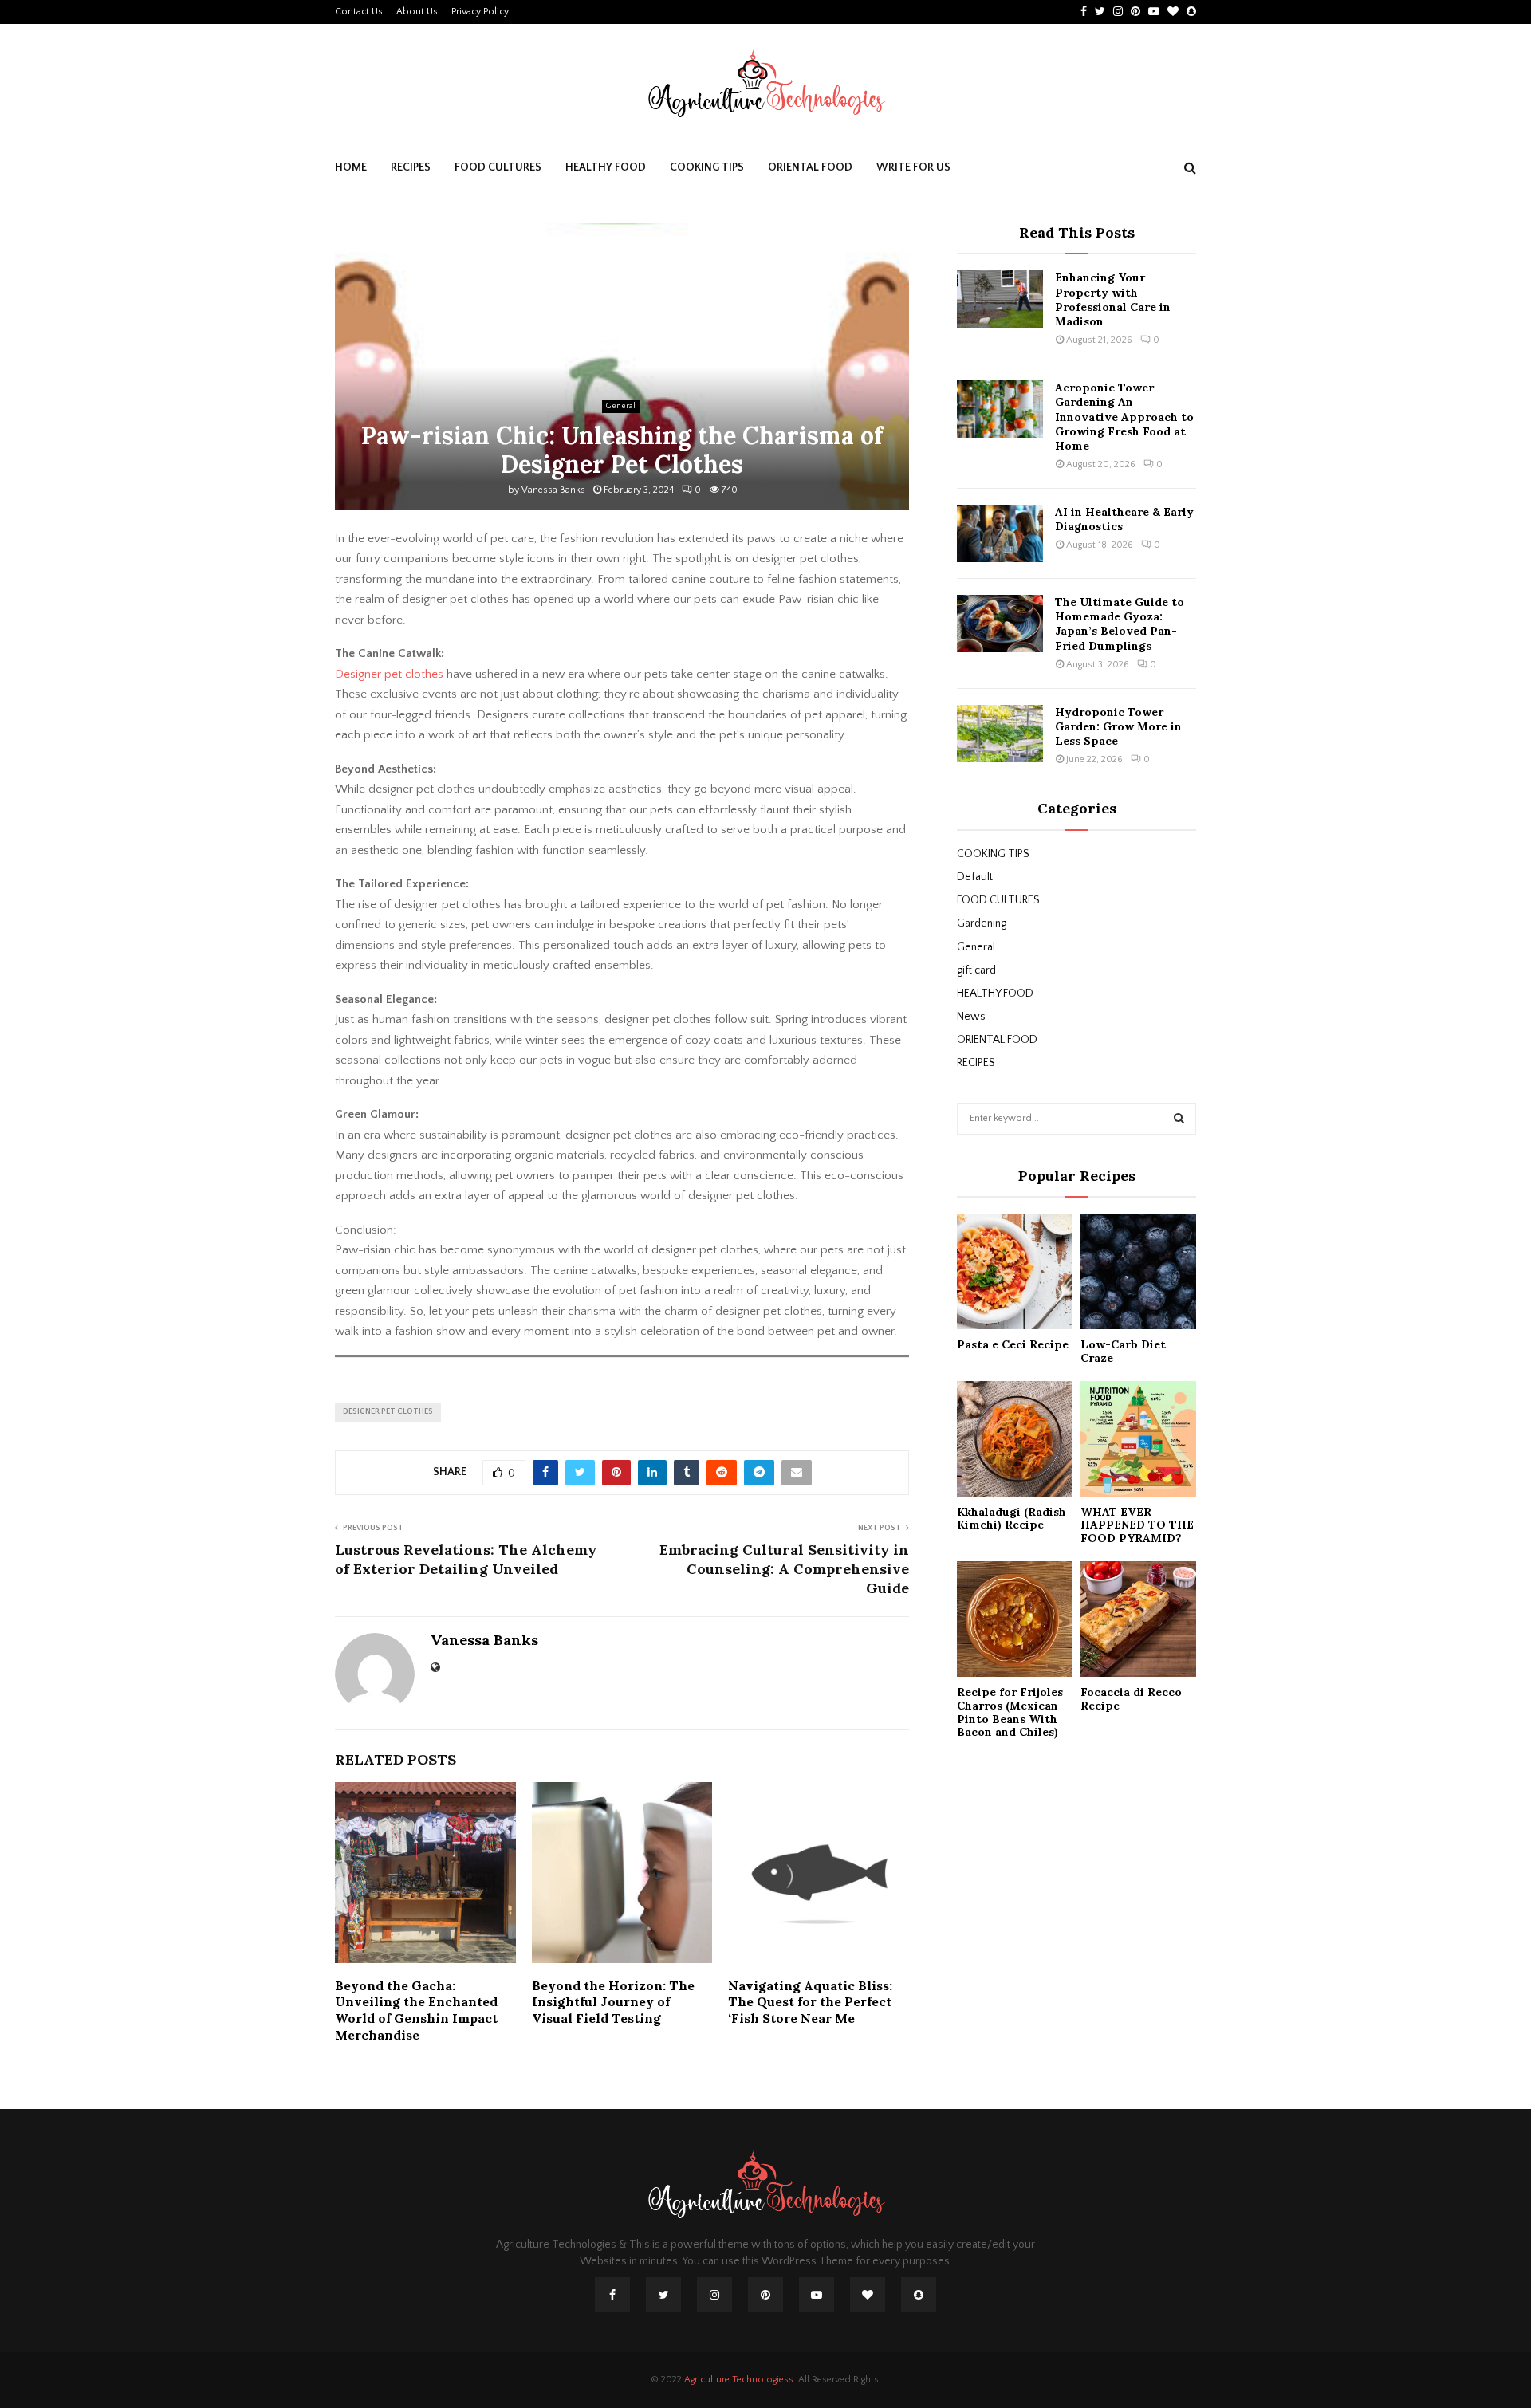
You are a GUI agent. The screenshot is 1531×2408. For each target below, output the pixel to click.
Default (975, 877)
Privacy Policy (480, 12)
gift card (976, 970)
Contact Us (359, 12)
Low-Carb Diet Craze (1123, 1351)
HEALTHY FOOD (606, 167)
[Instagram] (714, 2295)
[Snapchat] (919, 2295)
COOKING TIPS (707, 167)
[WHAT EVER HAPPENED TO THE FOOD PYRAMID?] (1138, 1439)
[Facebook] (612, 2295)
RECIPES (411, 167)
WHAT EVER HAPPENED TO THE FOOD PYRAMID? (1137, 1525)
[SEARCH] (1179, 1119)
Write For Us (913, 167)
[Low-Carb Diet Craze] (1138, 1271)
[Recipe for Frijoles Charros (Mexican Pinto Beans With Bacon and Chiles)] (1015, 1619)
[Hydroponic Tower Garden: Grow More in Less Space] (1000, 734)
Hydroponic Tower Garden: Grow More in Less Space (1118, 726)
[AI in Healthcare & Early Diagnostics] (1000, 533)
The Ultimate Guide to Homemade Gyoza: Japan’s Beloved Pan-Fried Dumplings (1120, 624)
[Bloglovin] (868, 2295)
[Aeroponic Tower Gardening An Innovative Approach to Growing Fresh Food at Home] (1000, 409)
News (971, 1017)
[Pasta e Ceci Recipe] (1015, 1271)
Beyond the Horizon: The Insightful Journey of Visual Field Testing (613, 2002)
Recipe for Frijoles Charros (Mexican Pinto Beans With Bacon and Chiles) (1010, 1712)
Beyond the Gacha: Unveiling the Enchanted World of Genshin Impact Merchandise (416, 2010)
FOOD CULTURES (498, 167)
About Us (417, 12)
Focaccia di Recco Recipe (1131, 1699)
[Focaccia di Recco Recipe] (1138, 1619)
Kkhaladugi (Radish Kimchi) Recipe (1011, 1519)
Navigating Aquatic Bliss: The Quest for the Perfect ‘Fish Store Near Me (810, 2002)
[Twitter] (663, 2295)
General (621, 406)
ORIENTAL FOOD (810, 167)
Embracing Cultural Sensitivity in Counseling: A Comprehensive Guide (784, 1569)
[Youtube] (817, 2295)
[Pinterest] (765, 2295)
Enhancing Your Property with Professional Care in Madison (1113, 299)
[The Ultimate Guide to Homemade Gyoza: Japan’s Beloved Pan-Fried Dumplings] (1000, 624)
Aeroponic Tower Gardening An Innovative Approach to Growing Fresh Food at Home (1124, 417)
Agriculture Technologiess (739, 2380)
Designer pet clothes (389, 674)
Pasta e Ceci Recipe (1013, 1344)
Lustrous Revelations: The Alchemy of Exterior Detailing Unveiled (466, 1559)
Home (351, 167)
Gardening (982, 923)
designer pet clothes (388, 1412)
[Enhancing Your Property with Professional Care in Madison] (1000, 299)
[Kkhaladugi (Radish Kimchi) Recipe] (1015, 1439)
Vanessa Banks (553, 490)
